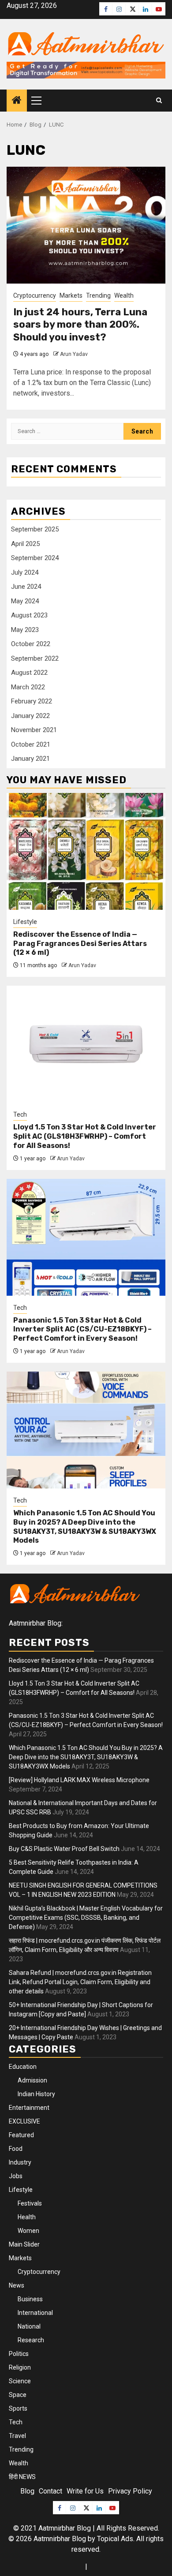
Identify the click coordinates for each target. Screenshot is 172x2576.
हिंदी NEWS (22, 2477)
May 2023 (25, 630)
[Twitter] (132, 9)
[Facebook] (106, 9)
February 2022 (32, 701)
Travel (17, 2436)
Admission (32, 2080)
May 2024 (25, 601)
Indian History (36, 2094)
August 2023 (29, 615)
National (29, 2326)
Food (16, 2149)
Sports (18, 2408)
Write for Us (85, 2491)
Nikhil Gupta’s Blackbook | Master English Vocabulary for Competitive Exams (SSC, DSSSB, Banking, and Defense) (86, 1918)
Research (31, 2340)
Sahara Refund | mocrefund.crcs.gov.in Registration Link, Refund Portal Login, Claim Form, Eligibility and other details (80, 1982)
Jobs (16, 2176)
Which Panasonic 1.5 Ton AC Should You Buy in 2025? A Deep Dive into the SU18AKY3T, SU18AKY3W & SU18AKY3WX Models (85, 1527)
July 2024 (25, 572)
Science (20, 2381)
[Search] (159, 101)
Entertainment (29, 2108)
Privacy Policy (130, 2491)
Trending (98, 295)
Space (18, 2395)
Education (23, 2067)
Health (27, 2217)
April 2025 (25, 544)
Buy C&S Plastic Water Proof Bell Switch (64, 1849)
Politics (19, 2354)
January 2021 (30, 759)
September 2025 (35, 529)
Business (30, 2299)
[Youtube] (159, 9)
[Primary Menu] (40, 101)
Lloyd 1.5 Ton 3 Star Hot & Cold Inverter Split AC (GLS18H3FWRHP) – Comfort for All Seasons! (85, 1136)
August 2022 (29, 673)
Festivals (30, 2203)
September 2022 (35, 658)
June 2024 (26, 587)
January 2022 (30, 716)
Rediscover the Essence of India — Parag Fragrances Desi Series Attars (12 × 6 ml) (80, 944)
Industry (20, 2162)
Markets (71, 295)
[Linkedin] (146, 9)
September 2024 (35, 558)
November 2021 (34, 730)
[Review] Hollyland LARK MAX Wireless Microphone (79, 1780)
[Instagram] (119, 9)
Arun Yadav (74, 354)
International (35, 2313)
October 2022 (31, 644)
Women (28, 2231)
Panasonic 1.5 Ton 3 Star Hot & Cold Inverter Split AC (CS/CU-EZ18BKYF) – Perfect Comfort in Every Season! (82, 1329)
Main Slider (24, 2244)
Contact (50, 2491)
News (17, 2285)
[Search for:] (67, 431)
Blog (27, 2491)
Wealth (124, 295)
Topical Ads (115, 2539)
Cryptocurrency (35, 295)
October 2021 (31, 744)
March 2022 (28, 687)
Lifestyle (25, 922)
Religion (20, 2367)
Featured (21, 2135)
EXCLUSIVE (24, 2121)
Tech (20, 1114)
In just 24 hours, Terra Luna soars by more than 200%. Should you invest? (80, 325)
